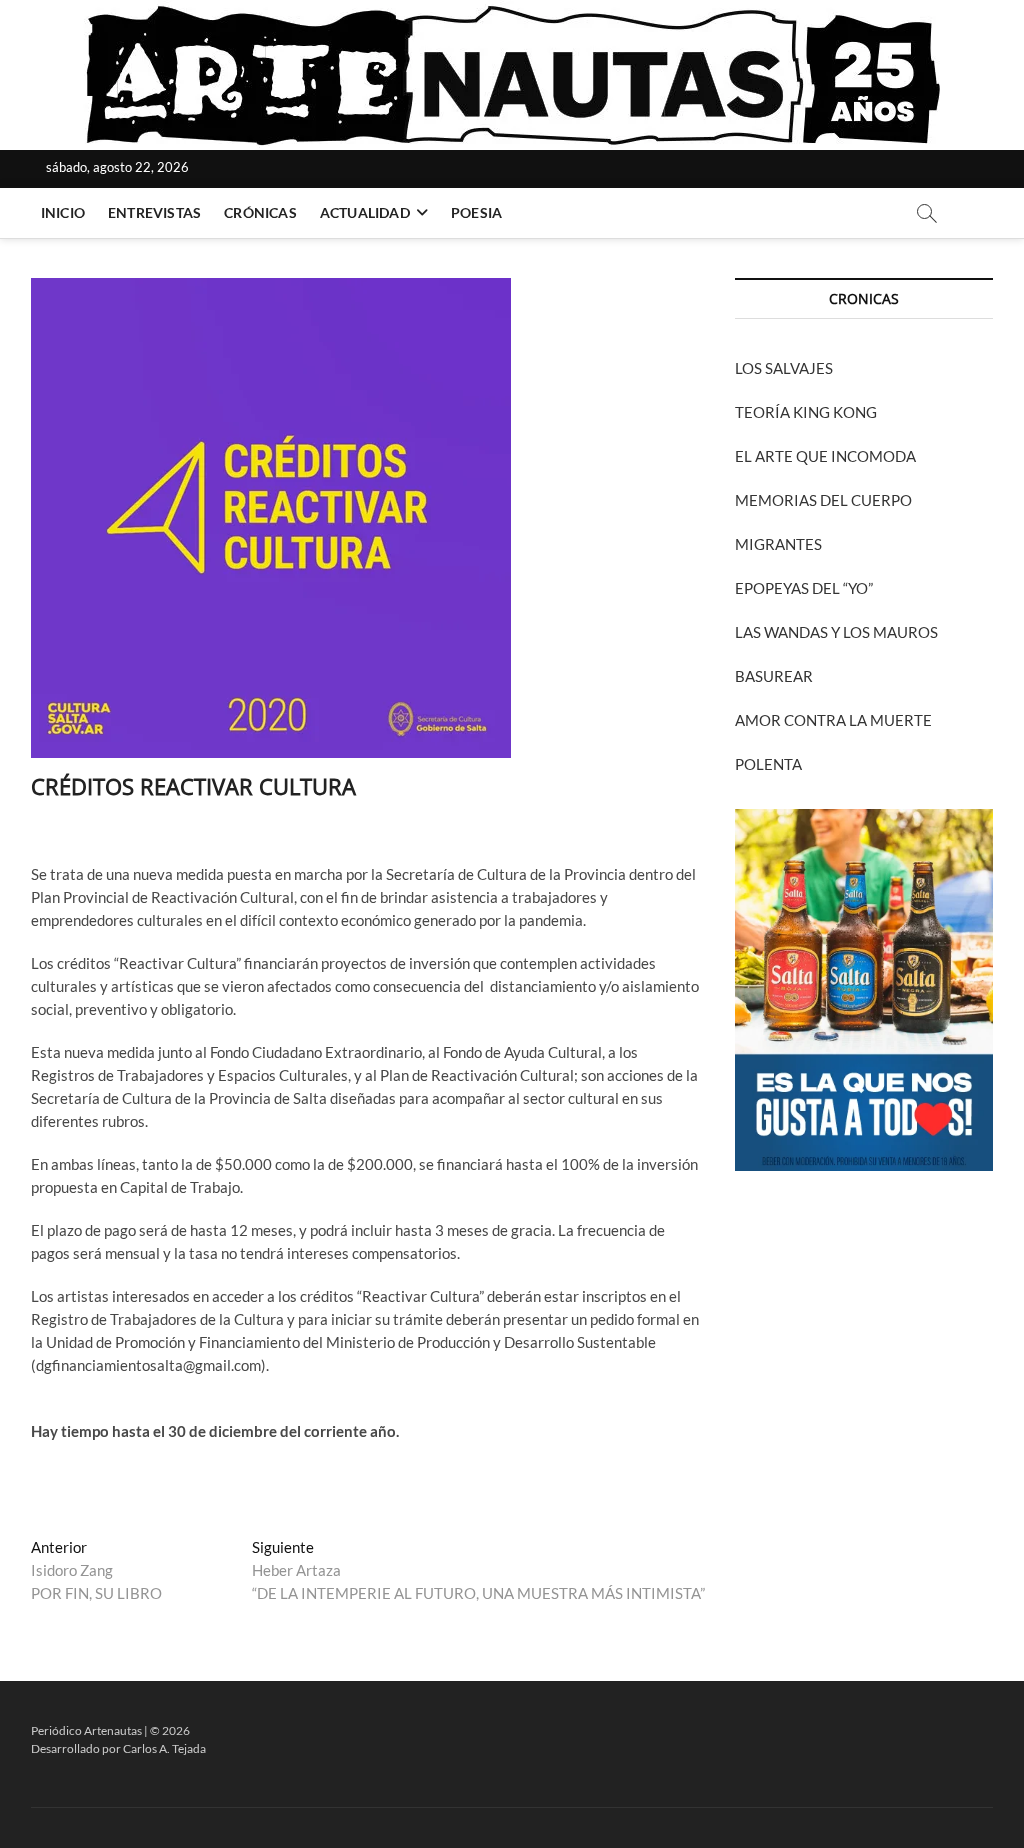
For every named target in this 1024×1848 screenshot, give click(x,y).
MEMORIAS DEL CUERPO (823, 500)
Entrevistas (154, 212)
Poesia (476, 212)
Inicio (63, 212)
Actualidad (365, 212)
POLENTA (768, 764)
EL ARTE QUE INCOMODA (825, 456)
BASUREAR (774, 676)
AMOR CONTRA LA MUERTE (833, 720)
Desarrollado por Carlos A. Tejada (118, 1748)
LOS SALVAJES (784, 368)
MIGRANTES (778, 544)
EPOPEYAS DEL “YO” (804, 588)
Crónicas (260, 212)
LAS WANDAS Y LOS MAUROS (836, 632)
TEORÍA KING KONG (806, 412)
